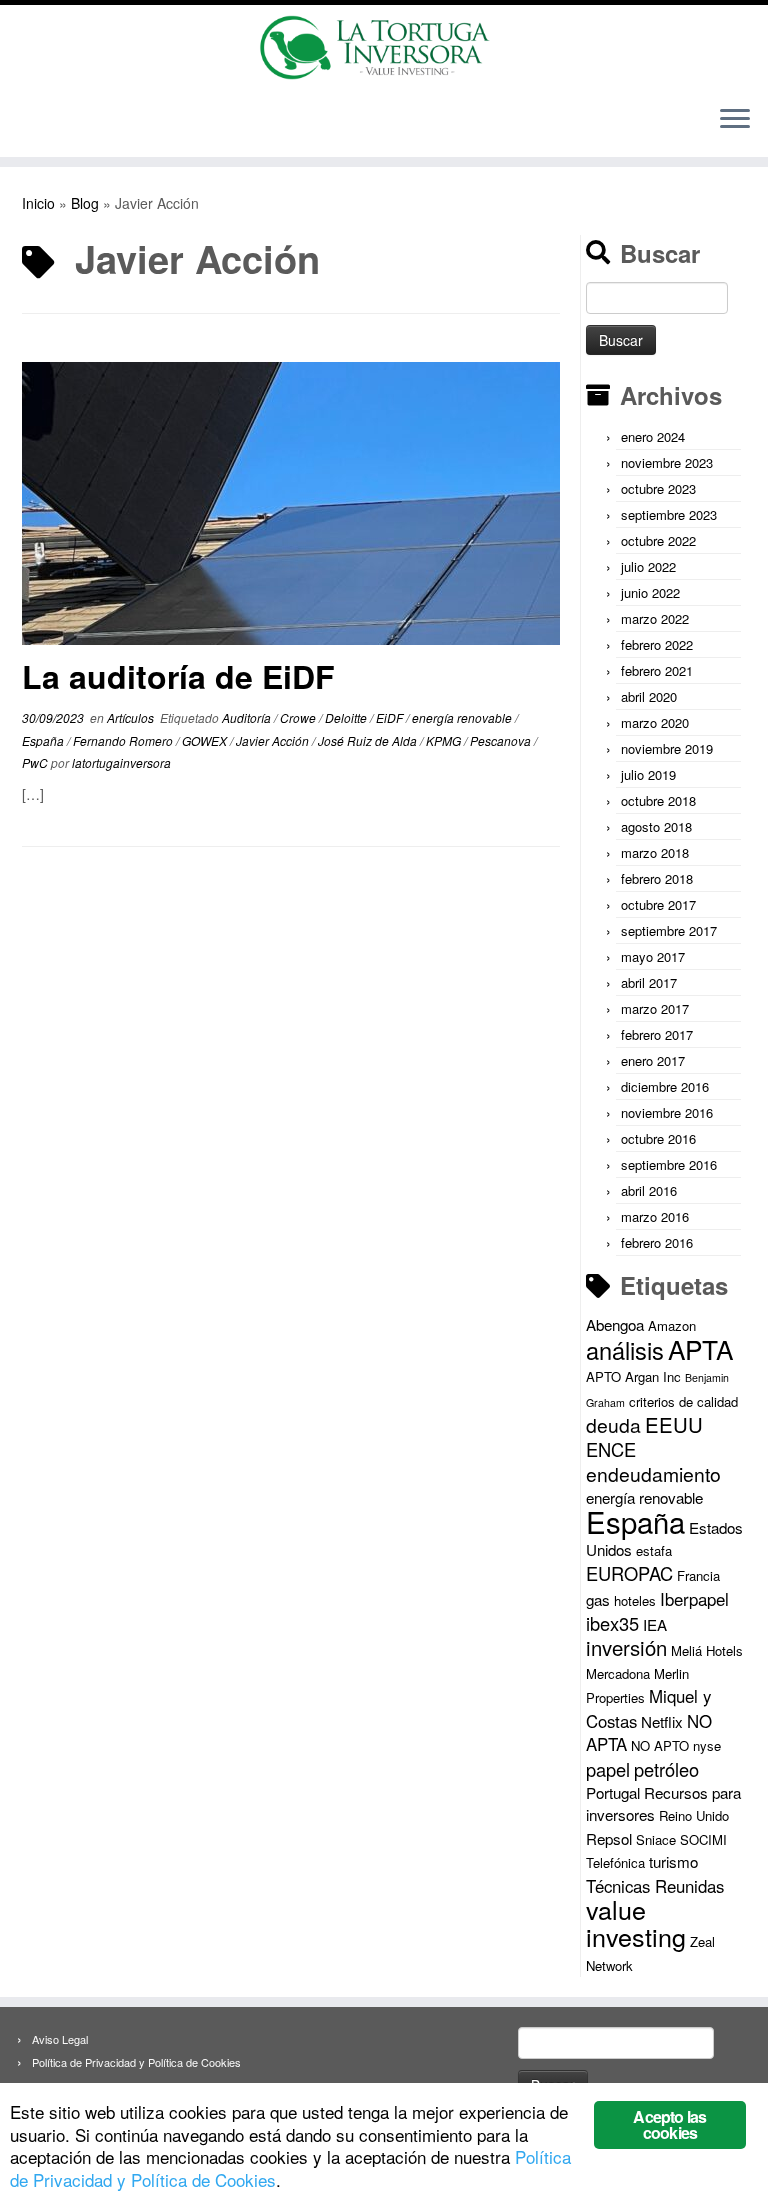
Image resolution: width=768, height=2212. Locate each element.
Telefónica (615, 1862)
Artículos (132, 717)
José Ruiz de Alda (369, 740)
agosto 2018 (656, 826)
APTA (700, 1348)
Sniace (656, 1839)
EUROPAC (629, 1573)
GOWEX (206, 740)
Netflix (662, 1721)
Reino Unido (694, 1815)
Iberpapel (694, 1599)
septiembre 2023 (669, 514)
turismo (673, 1861)
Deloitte (347, 717)
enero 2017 (653, 1060)
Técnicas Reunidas (655, 1886)
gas (598, 1599)
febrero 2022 (657, 644)
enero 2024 (653, 436)
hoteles (635, 1600)
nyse (707, 1745)
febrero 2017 (657, 1034)
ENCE (611, 1449)
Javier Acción (274, 740)
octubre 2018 (658, 800)
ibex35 (612, 1623)
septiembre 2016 (669, 1164)
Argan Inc (653, 1376)
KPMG (445, 740)
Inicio (38, 203)
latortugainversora (121, 762)
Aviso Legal (60, 2039)
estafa (654, 1550)
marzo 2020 (655, 722)
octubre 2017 (658, 904)
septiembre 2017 (669, 930)
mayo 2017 (653, 956)
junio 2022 (650, 592)
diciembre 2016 (665, 1086)
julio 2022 (648, 566)
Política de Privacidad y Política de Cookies (136, 2062)
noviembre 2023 (667, 462)
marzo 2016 (655, 1216)
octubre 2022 (658, 540)
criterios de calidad (683, 1401)
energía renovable (463, 717)
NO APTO (660, 1745)
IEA (655, 1624)
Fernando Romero (124, 740)
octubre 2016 (658, 1138)
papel (608, 1769)
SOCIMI (703, 1839)
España (44, 740)
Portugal (613, 1792)
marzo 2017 (655, 1008)
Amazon (672, 1325)
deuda (613, 1425)
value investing (636, 1922)
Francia (698, 1575)
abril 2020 (649, 696)
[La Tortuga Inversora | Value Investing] (384, 47)
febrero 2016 (657, 1242)
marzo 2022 (655, 618)
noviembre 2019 (667, 748)
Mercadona (618, 1673)
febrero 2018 (657, 878)
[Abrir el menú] (735, 121)
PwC (36, 762)
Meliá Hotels (707, 1650)
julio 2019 (648, 774)
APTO (603, 1376)
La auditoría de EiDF (178, 676)
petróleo (666, 1769)
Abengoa (615, 1324)
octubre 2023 (658, 488)
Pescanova (502, 740)
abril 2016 (649, 1190)
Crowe (299, 717)
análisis (625, 1350)
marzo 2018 (655, 852)
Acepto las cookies (669, 2124)
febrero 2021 (657, 670)
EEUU (674, 1424)
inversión (626, 1647)
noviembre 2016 (667, 1112)
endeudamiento (653, 1474)
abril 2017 (649, 982)
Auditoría (248, 717)
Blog (85, 203)
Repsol (609, 1838)
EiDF (391, 717)
